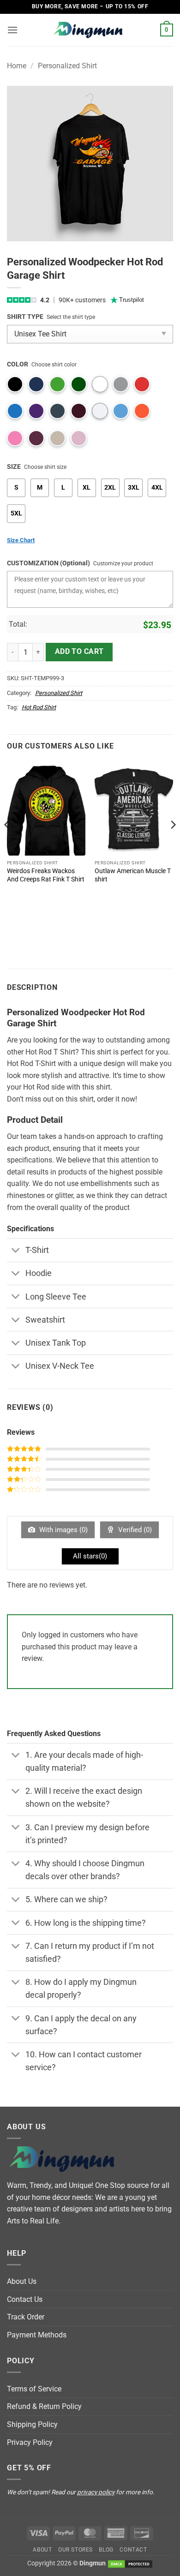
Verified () (134, 1530)
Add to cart (79, 652)
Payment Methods (37, 2335)
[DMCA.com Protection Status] (130, 2563)
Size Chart (21, 540)
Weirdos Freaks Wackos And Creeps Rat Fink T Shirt (46, 875)
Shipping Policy (32, 2424)
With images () (63, 1530)
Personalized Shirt (67, 66)
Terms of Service (34, 2389)
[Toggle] (16, 1251)
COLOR (18, 364)
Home (17, 66)
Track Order (26, 2317)
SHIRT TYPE (25, 317)
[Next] (173, 844)
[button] (12, 30)
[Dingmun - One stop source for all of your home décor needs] (90, 30)
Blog (106, 2550)
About (42, 2550)
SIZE (14, 467)
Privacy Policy (30, 2442)
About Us (22, 2281)
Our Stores (75, 2550)
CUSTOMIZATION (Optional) (48, 563)
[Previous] (7, 844)
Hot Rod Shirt (39, 707)
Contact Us (25, 2299)
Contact (133, 2550)
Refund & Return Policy (44, 2406)
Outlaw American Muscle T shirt (133, 875)
